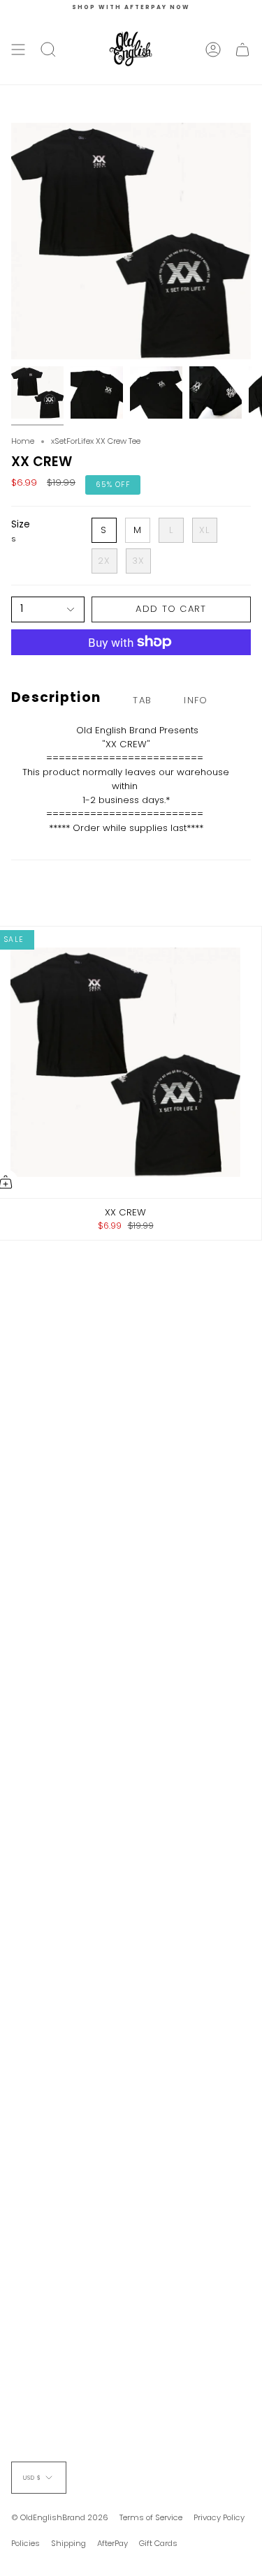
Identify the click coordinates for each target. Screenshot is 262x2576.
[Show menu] (18, 50)
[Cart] (242, 50)
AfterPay (112, 2543)
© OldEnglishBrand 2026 (60, 2517)
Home (23, 441)
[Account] (213, 50)
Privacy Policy (219, 2517)
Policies (26, 2543)
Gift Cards (158, 2543)
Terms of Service (151, 2517)
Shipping (68, 2543)
